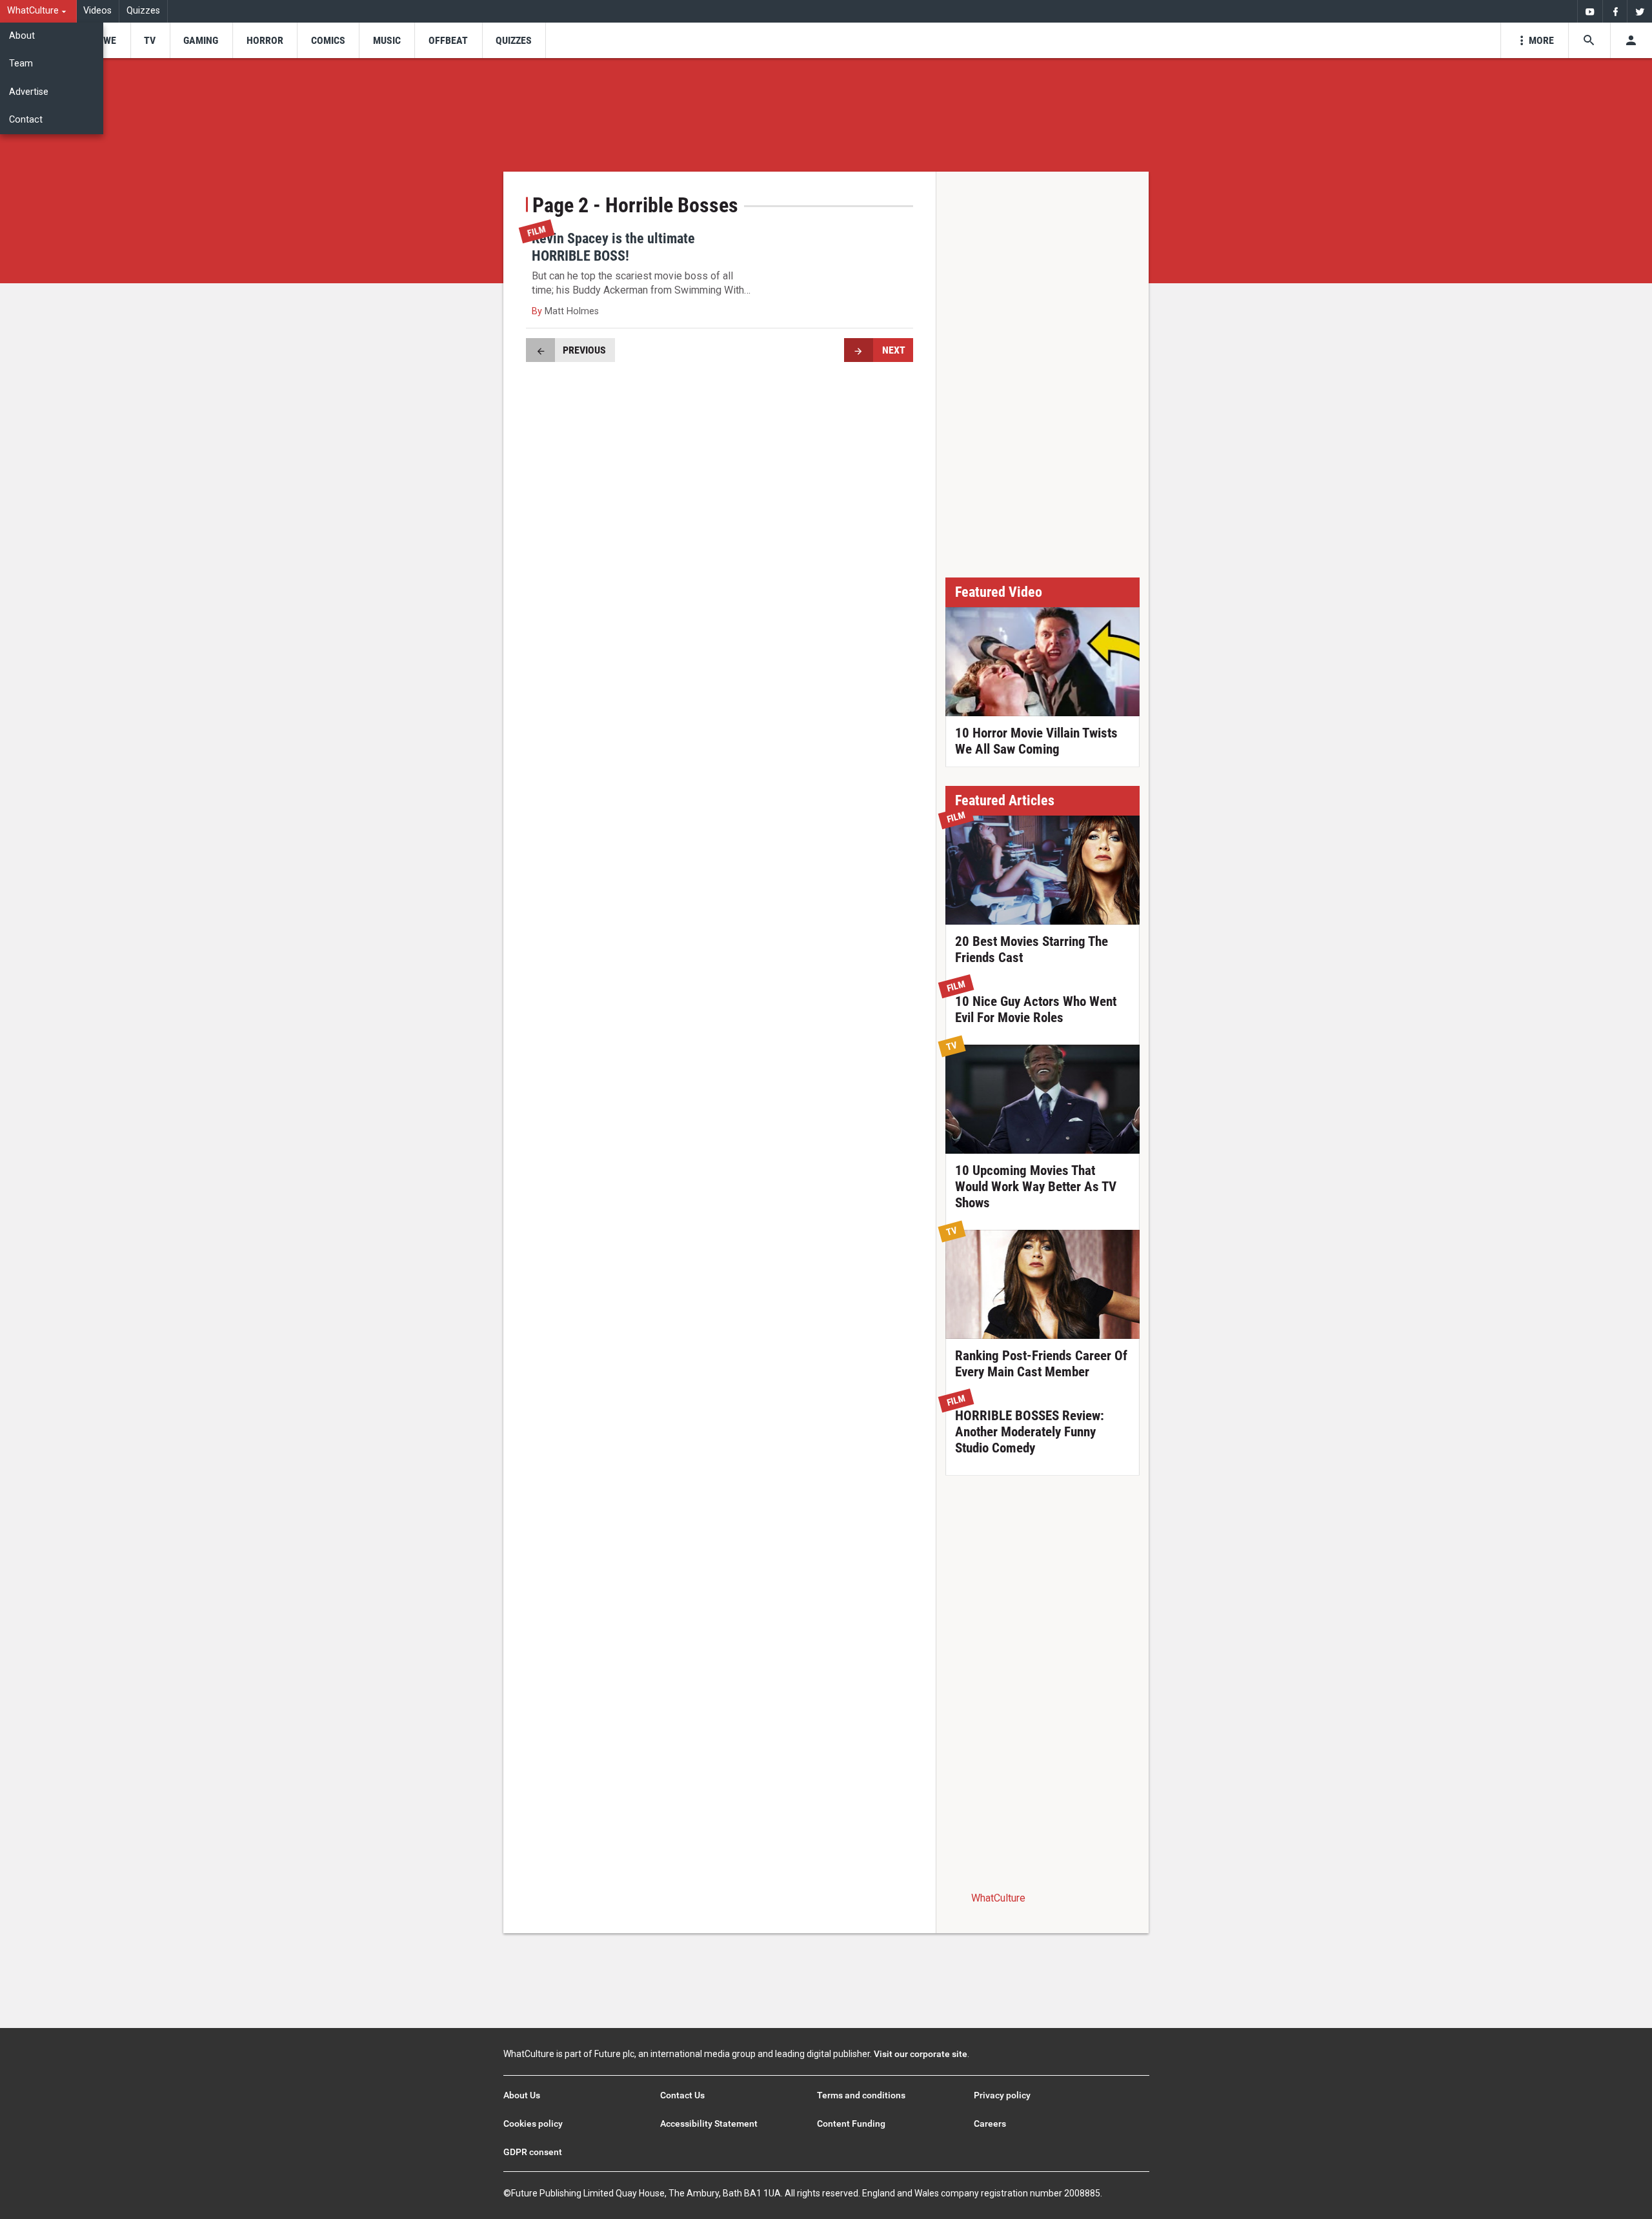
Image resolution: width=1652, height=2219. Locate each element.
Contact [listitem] (26, 120)
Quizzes (143, 11)
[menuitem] (38, 11)
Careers (990, 2124)
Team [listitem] (21, 64)
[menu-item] (106, 40)
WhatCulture (998, 1898)
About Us (522, 2095)
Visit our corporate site (921, 2054)
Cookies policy (533, 2124)
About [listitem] (22, 36)
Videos (97, 11)
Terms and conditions (861, 2095)
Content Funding (851, 2124)
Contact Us (682, 2095)
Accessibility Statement (709, 2124)
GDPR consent (533, 2152)
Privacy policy (1002, 2095)
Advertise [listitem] (29, 92)
